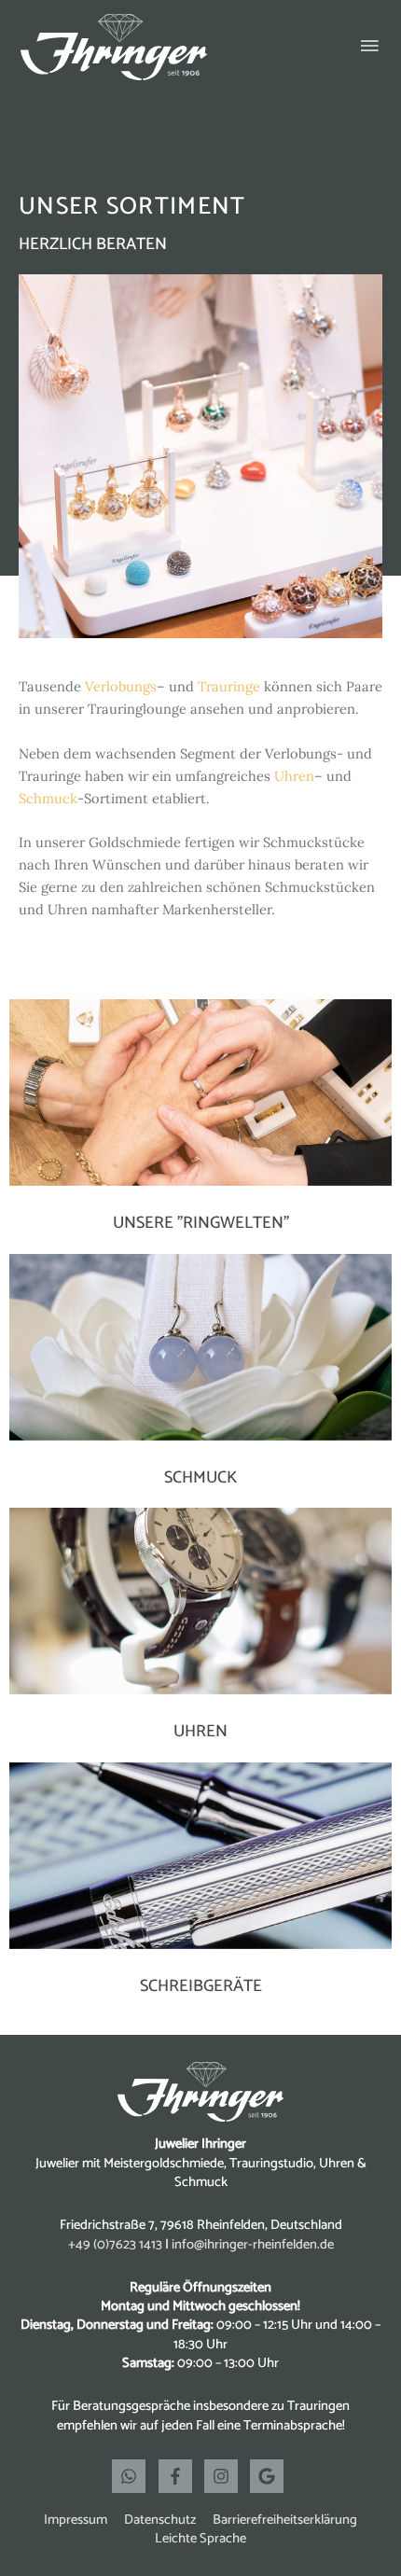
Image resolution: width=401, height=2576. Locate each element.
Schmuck (48, 798)
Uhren (294, 776)
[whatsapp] (133, 2476)
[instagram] (226, 2476)
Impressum (76, 2520)
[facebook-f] (180, 2476)
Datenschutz (160, 2520)
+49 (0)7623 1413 (115, 2245)
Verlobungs (121, 686)
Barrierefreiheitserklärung (285, 2520)
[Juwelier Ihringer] (114, 48)
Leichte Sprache (200, 2539)
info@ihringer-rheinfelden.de (253, 2245)
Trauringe (229, 686)
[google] (269, 2476)
